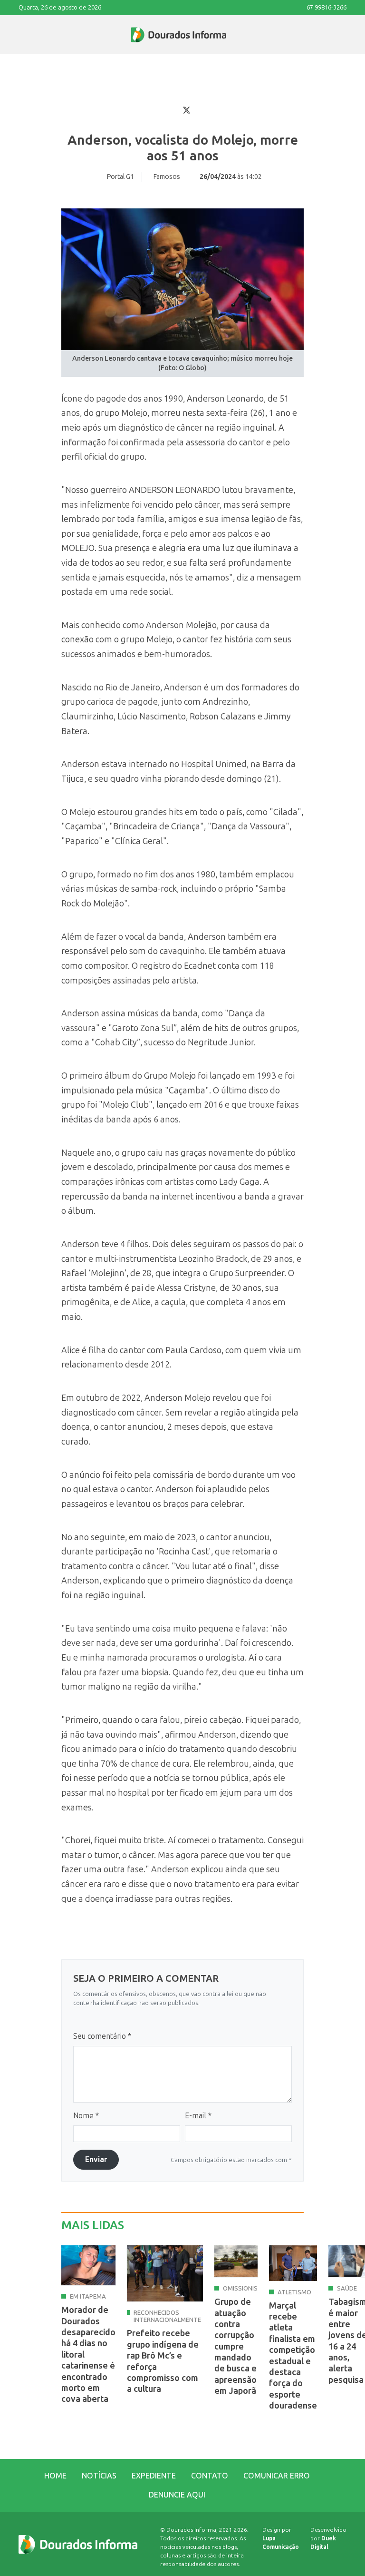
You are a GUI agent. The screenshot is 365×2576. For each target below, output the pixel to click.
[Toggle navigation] (19, 35)
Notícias (99, 2476)
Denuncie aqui (177, 2495)
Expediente (154, 2476)
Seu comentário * (102, 2036)
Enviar (96, 2159)
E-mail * (198, 2116)
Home (55, 2476)
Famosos (167, 177)
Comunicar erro (277, 2476)
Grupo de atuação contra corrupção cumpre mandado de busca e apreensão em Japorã (235, 2346)
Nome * (86, 2116)
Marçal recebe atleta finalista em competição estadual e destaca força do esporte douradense (293, 2356)
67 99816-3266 (327, 7)
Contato (210, 2476)
